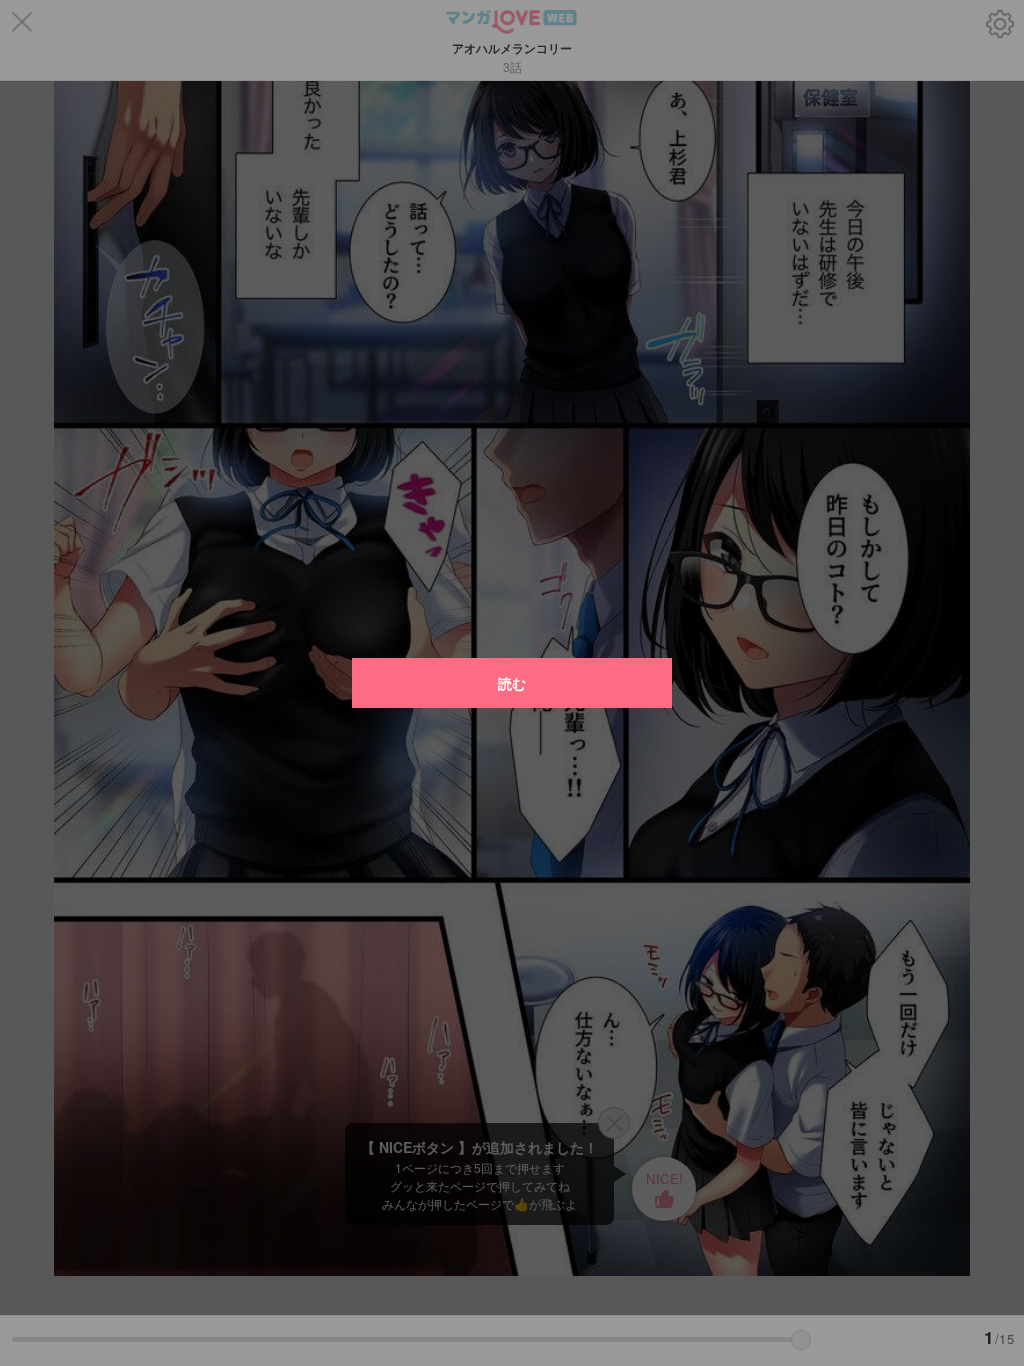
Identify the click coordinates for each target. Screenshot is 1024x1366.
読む (512, 683)
